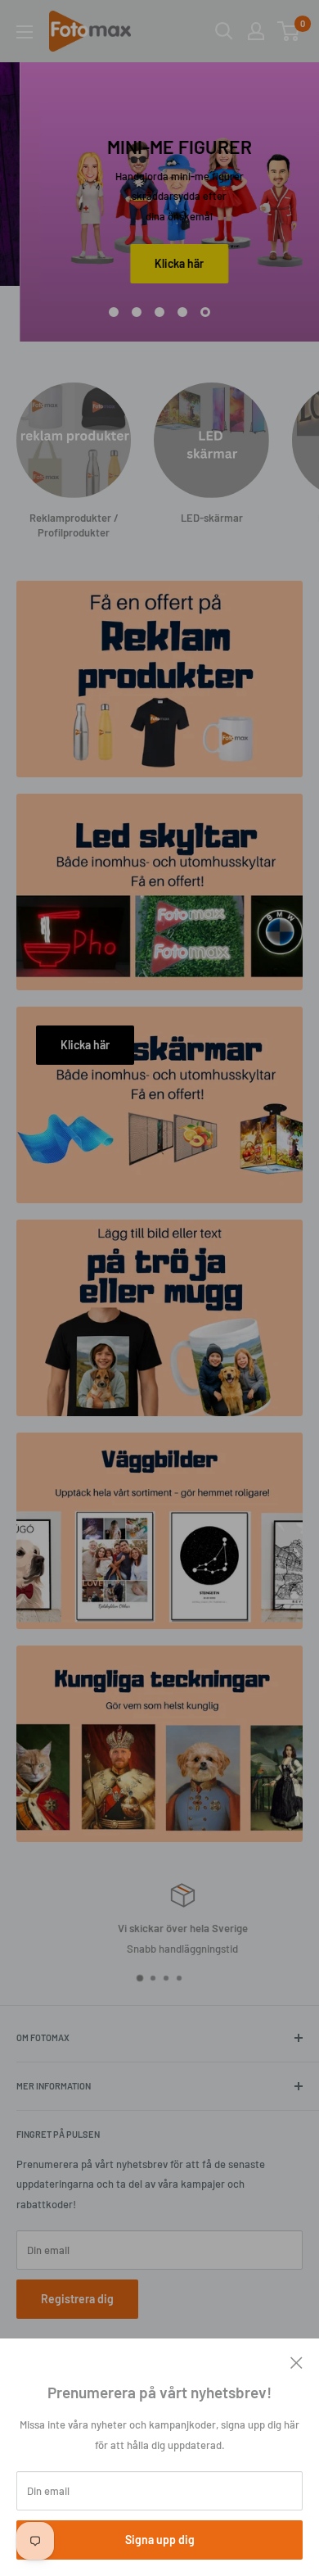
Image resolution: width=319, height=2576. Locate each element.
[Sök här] (224, 31)
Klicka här (160, 263)
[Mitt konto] (256, 31)
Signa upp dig (160, 2540)
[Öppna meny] (25, 32)
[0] (289, 31)
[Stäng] (297, 2361)
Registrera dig (77, 2299)
